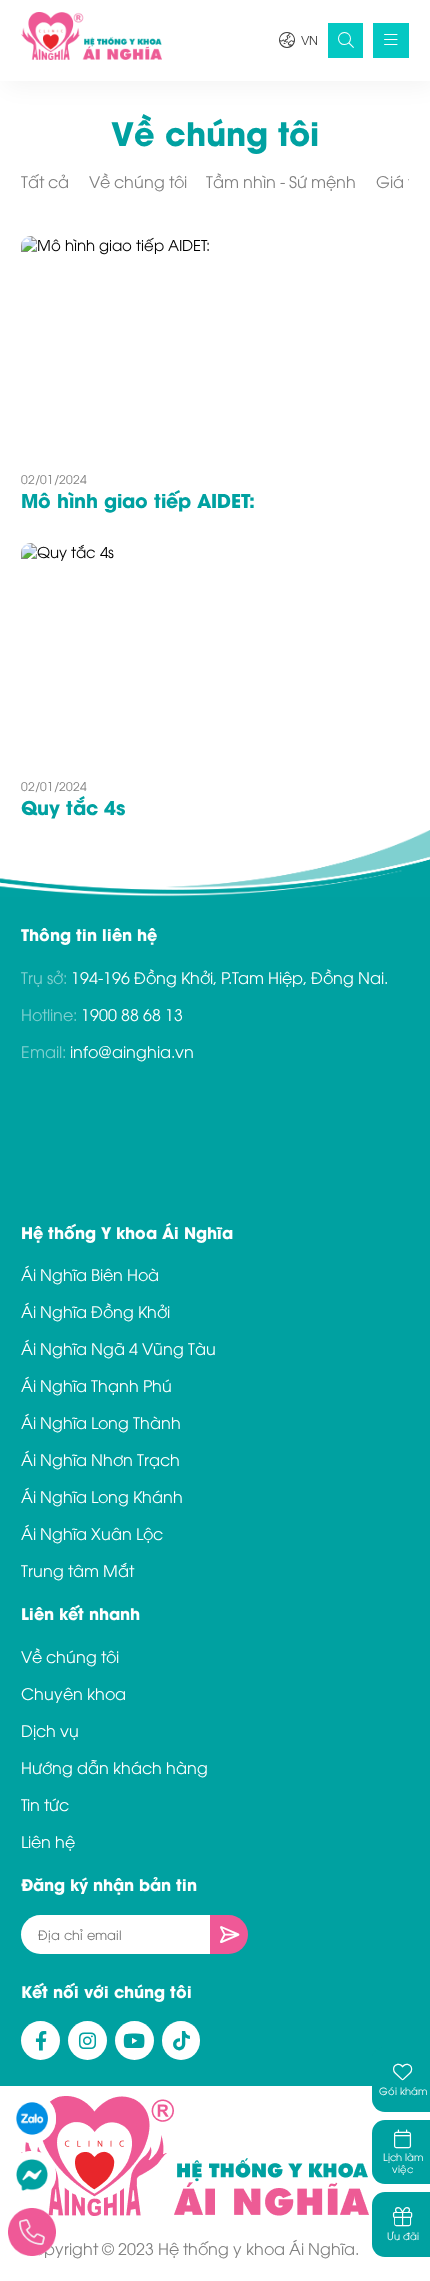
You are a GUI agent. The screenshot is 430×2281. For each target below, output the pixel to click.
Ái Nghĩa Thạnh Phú (96, 1385)
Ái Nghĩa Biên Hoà (90, 1274)
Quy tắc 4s (73, 806)
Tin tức (45, 1804)
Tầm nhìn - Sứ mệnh (281, 181)
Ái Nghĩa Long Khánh (102, 1496)
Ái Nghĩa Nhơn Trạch (100, 1459)
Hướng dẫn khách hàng (114, 1767)
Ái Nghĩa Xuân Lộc (92, 1533)
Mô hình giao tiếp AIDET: (138, 499)
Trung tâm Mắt (77, 1570)
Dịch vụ (50, 1730)
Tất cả (45, 181)
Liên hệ (48, 1841)
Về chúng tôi (138, 181)
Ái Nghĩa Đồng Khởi (95, 1311)
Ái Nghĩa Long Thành (101, 1422)
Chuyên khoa (73, 1693)
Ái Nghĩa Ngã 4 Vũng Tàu (118, 1348)
